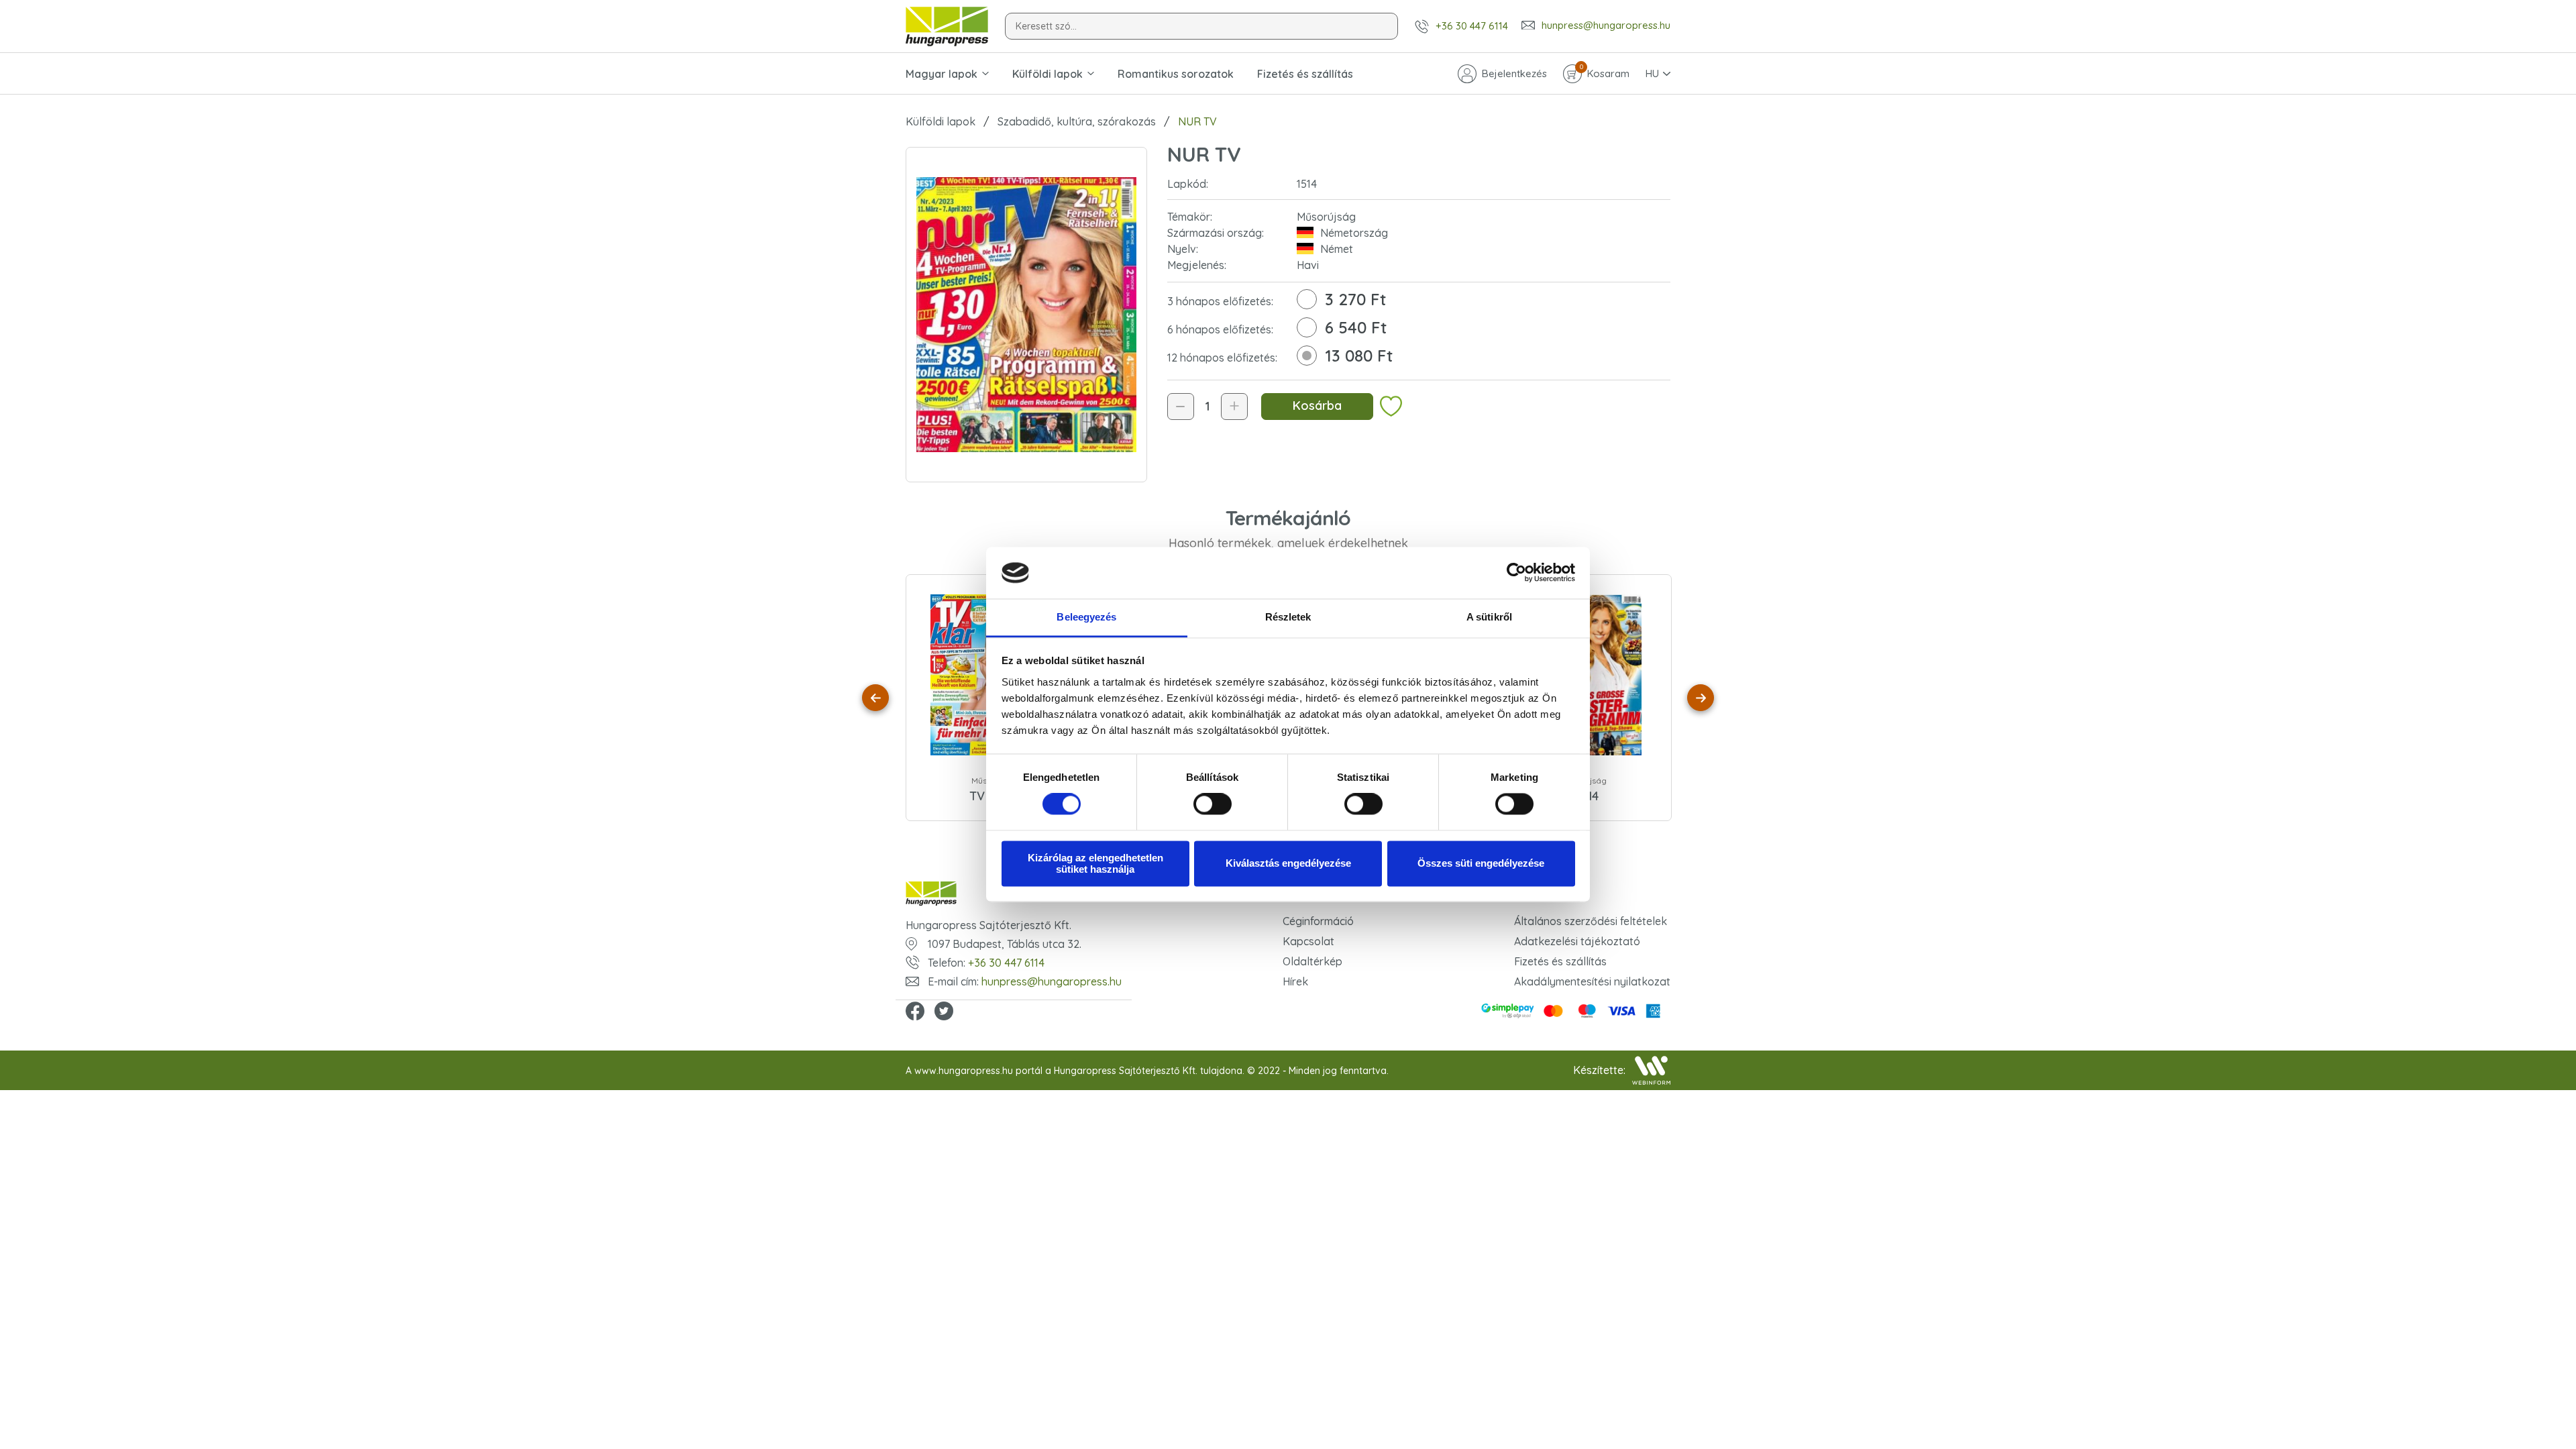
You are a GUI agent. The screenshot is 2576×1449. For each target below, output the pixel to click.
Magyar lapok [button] (942, 74)
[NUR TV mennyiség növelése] (1234, 407)
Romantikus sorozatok (1176, 74)
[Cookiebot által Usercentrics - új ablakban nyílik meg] (1516, 573)
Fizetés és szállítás (1305, 74)
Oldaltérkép (1312, 961)
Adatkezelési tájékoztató (1577, 941)
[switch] (1213, 804)
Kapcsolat (1308, 941)
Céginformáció (1318, 921)
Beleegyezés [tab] (1086, 617)
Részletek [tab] (1288, 617)
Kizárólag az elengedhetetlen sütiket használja (1095, 863)
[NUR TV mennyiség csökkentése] (1181, 407)
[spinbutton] (1207, 407)
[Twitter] (944, 1012)
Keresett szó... (1046, 26)
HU (1652, 73)
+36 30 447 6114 (1472, 26)
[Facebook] (915, 1012)
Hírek (1295, 981)
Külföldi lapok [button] (1048, 74)
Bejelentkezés (1514, 73)
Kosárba (1317, 406)
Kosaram (1605, 72)
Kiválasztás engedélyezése (1288, 864)
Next (1701, 698)
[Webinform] (1651, 1070)
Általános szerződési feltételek (1591, 921)
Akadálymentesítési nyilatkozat (1592, 981)
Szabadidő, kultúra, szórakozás (1077, 121)
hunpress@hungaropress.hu (1606, 25)
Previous (875, 698)
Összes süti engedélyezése (1481, 864)
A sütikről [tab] (1489, 617)
